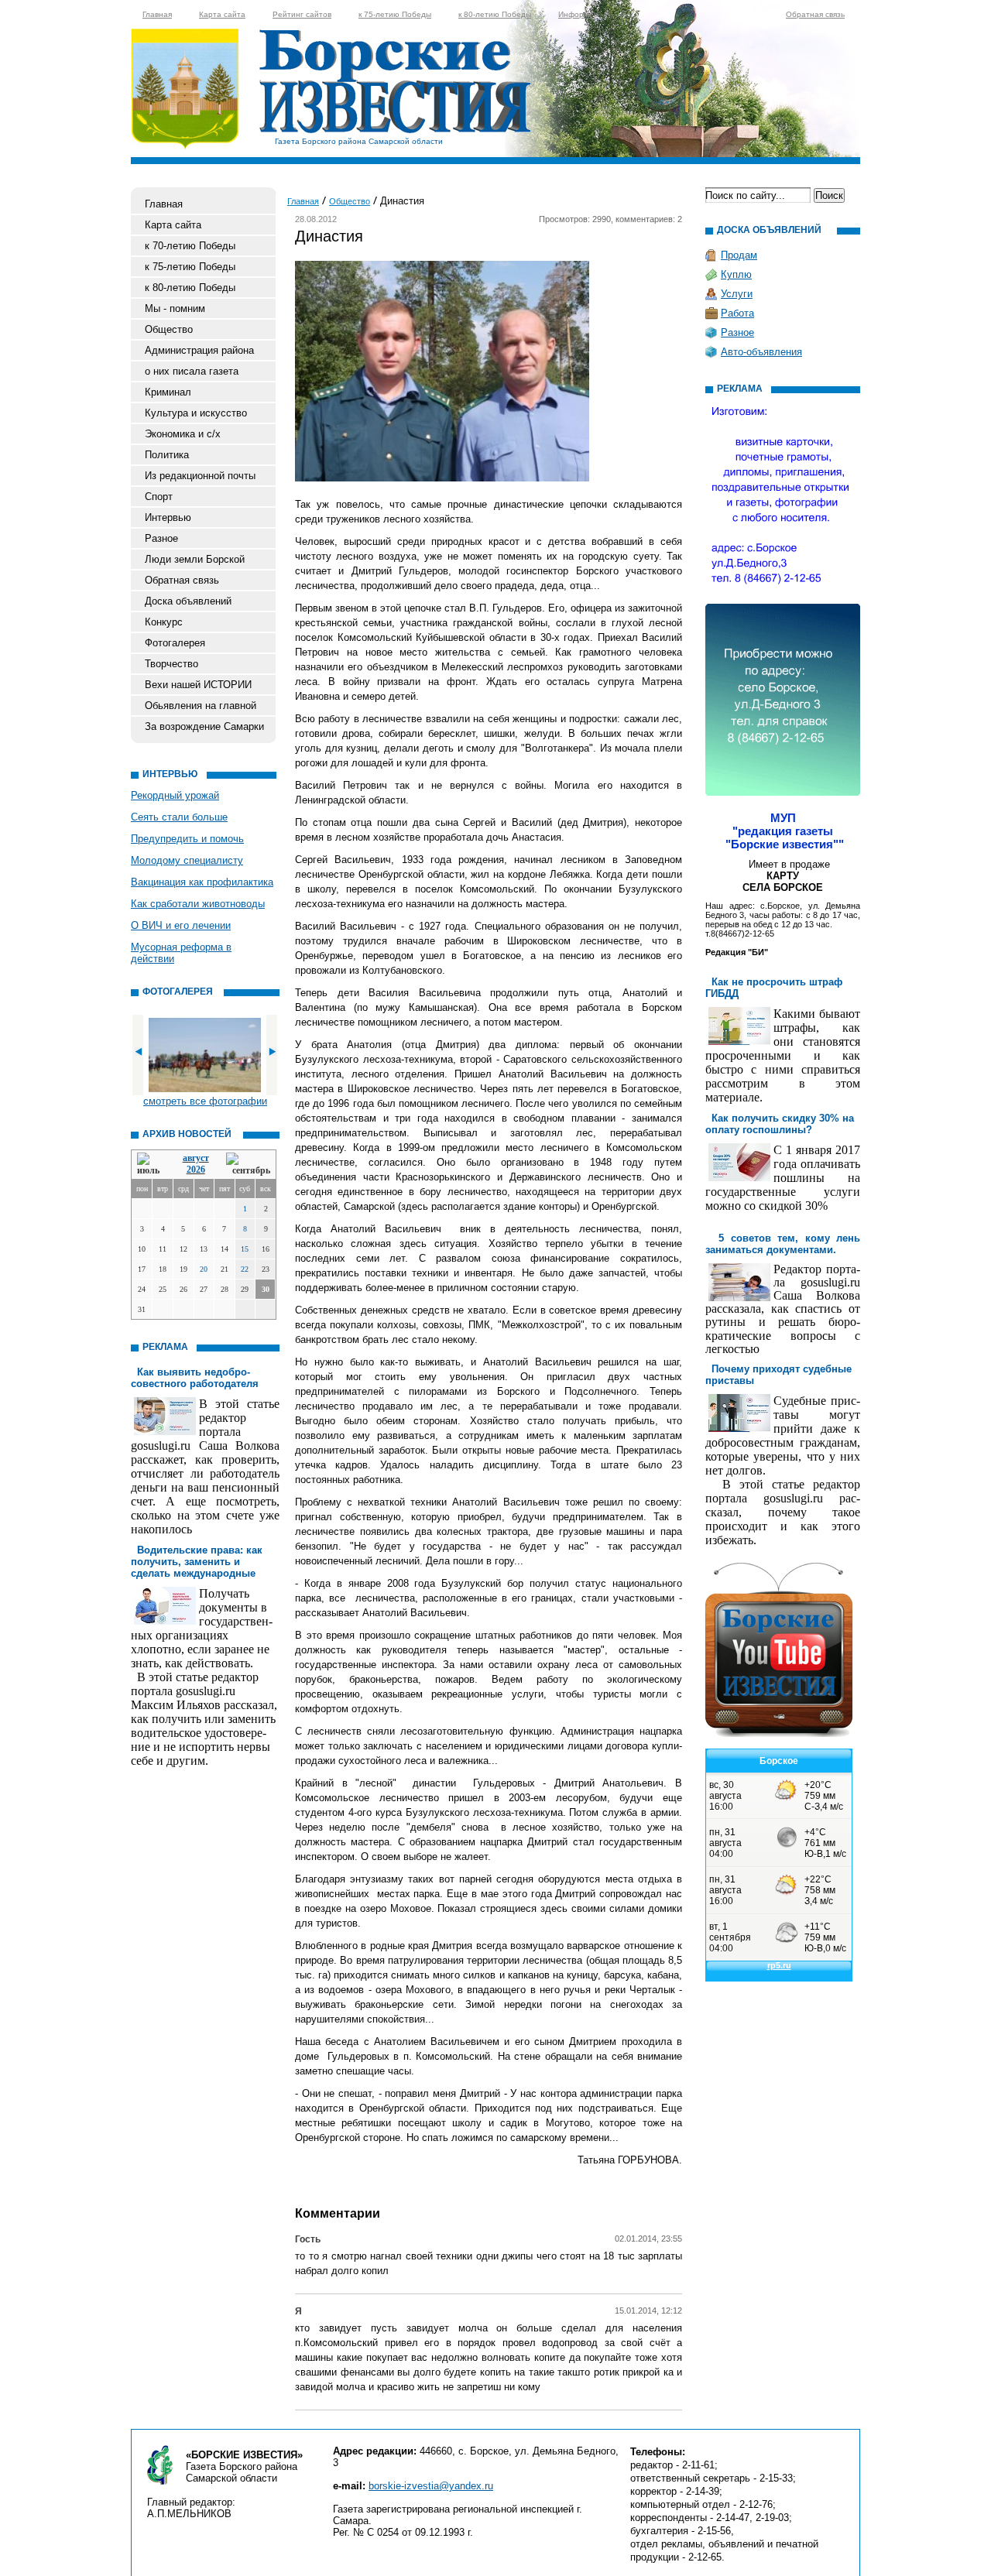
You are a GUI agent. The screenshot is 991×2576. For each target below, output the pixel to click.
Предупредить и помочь (187, 839)
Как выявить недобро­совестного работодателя (195, 1378)
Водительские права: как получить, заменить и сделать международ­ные (197, 1562)
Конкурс (164, 622)
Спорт (159, 497)
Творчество (171, 664)
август (196, 1158)
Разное (161, 538)
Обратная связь (815, 14)
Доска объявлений (188, 601)
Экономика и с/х (183, 434)
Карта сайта (222, 14)
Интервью (168, 517)
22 (245, 1269)
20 (204, 1269)
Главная (157, 14)
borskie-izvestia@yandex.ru (431, 2486)
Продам (739, 255)
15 (245, 1249)
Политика (167, 455)
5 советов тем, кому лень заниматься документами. (783, 1244)
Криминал (168, 392)
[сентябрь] (248, 1165)
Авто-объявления (761, 352)
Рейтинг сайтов (302, 14)
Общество (169, 329)
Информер (578, 14)
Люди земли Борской (195, 559)
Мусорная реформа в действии (181, 953)
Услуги (737, 294)
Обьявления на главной (201, 706)
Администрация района (199, 350)
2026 (196, 1170)
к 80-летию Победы (495, 14)
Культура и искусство (196, 413)
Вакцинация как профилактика (202, 882)
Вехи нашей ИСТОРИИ (198, 685)
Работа (737, 313)
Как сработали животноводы (198, 904)
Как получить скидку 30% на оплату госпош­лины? (780, 1124)
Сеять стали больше (179, 817)
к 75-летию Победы (395, 14)
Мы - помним (175, 308)
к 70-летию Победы (190, 246)
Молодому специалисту (187, 860)
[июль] (151, 1165)
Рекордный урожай (175, 795)
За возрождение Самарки (204, 726)
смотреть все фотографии (205, 1101)
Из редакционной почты (200, 476)
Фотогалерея (175, 643)
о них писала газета (192, 371)
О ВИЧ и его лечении (181, 925)
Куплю (736, 274)
